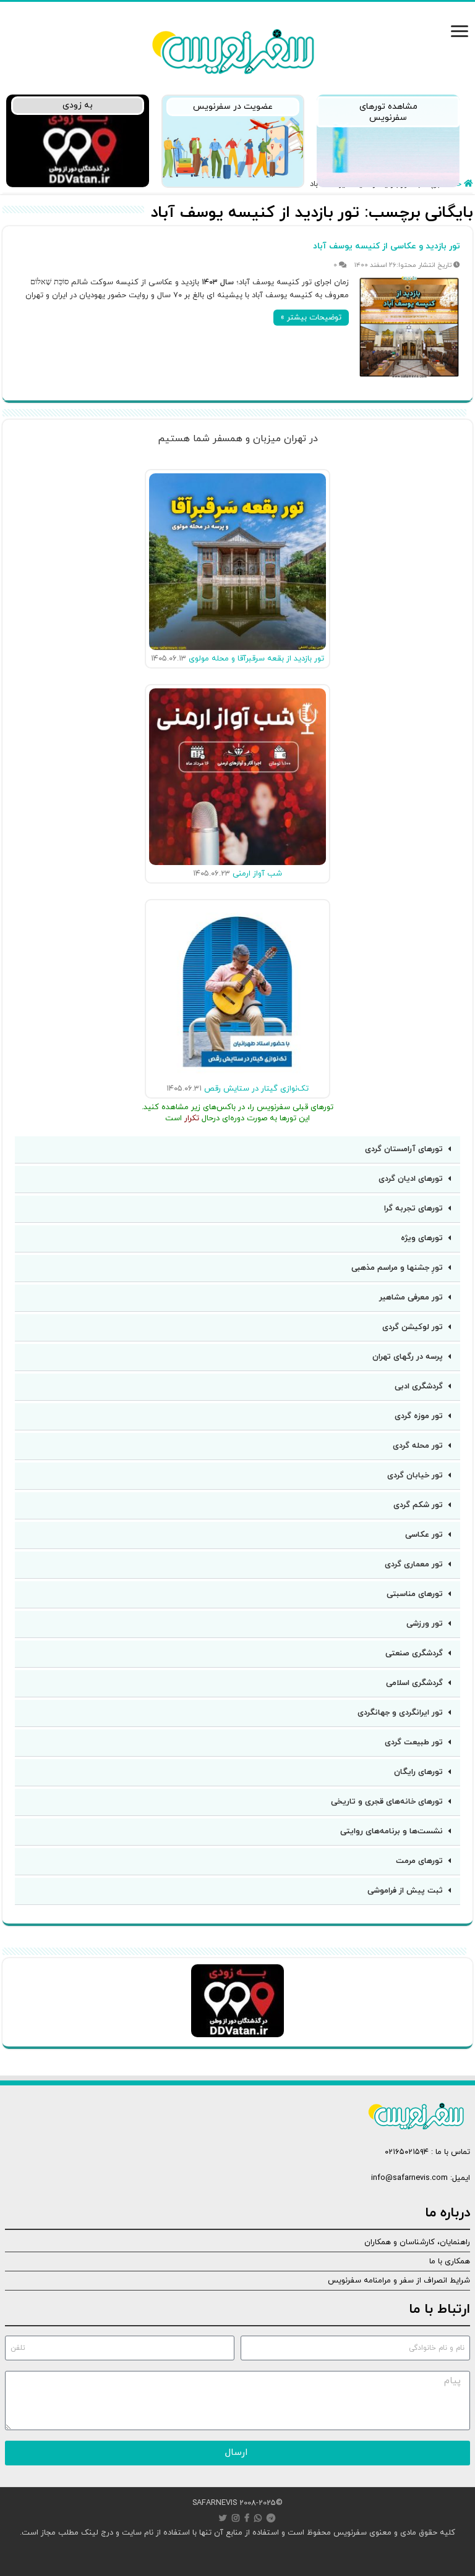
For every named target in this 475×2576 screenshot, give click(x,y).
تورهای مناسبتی (415, 1594)
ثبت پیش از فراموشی (405, 1891)
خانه (456, 184)
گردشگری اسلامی (414, 1683)
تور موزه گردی (419, 1416)
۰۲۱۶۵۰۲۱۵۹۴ (407, 2152)
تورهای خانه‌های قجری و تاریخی (387, 1802)
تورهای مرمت (419, 1861)
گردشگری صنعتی (414, 1653)
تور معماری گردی (414, 1565)
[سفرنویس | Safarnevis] (233, 49)
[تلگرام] (271, 2518)
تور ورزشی (425, 1624)
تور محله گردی (418, 1446)
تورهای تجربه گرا (413, 1209)
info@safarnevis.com (409, 2178)
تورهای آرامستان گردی (404, 1149)
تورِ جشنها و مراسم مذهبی (397, 1268)
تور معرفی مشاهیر (411, 1298)
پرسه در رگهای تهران (408, 1357)
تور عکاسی (424, 1535)
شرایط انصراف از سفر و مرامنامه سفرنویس (399, 2281)
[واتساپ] (258, 2518)
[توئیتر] (223, 2518)
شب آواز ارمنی (257, 874)
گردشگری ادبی (419, 1387)
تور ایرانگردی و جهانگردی (400, 1713)
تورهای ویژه (422, 1238)
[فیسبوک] (247, 2518)
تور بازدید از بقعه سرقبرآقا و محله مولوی (256, 659)
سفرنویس (350, 2533)
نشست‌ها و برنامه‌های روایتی (392, 1831)
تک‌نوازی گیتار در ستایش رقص (256, 1089)
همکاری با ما (450, 2261)
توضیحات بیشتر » (311, 318)
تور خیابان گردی (415, 1476)
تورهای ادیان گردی (411, 1179)
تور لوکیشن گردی (413, 1327)
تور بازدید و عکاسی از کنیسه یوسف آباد (387, 246)
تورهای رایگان (418, 1772)
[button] (237, 1150)
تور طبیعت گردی (414, 1742)
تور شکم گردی (418, 1505)
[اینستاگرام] (236, 2518)
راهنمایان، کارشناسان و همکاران (417, 2242)
